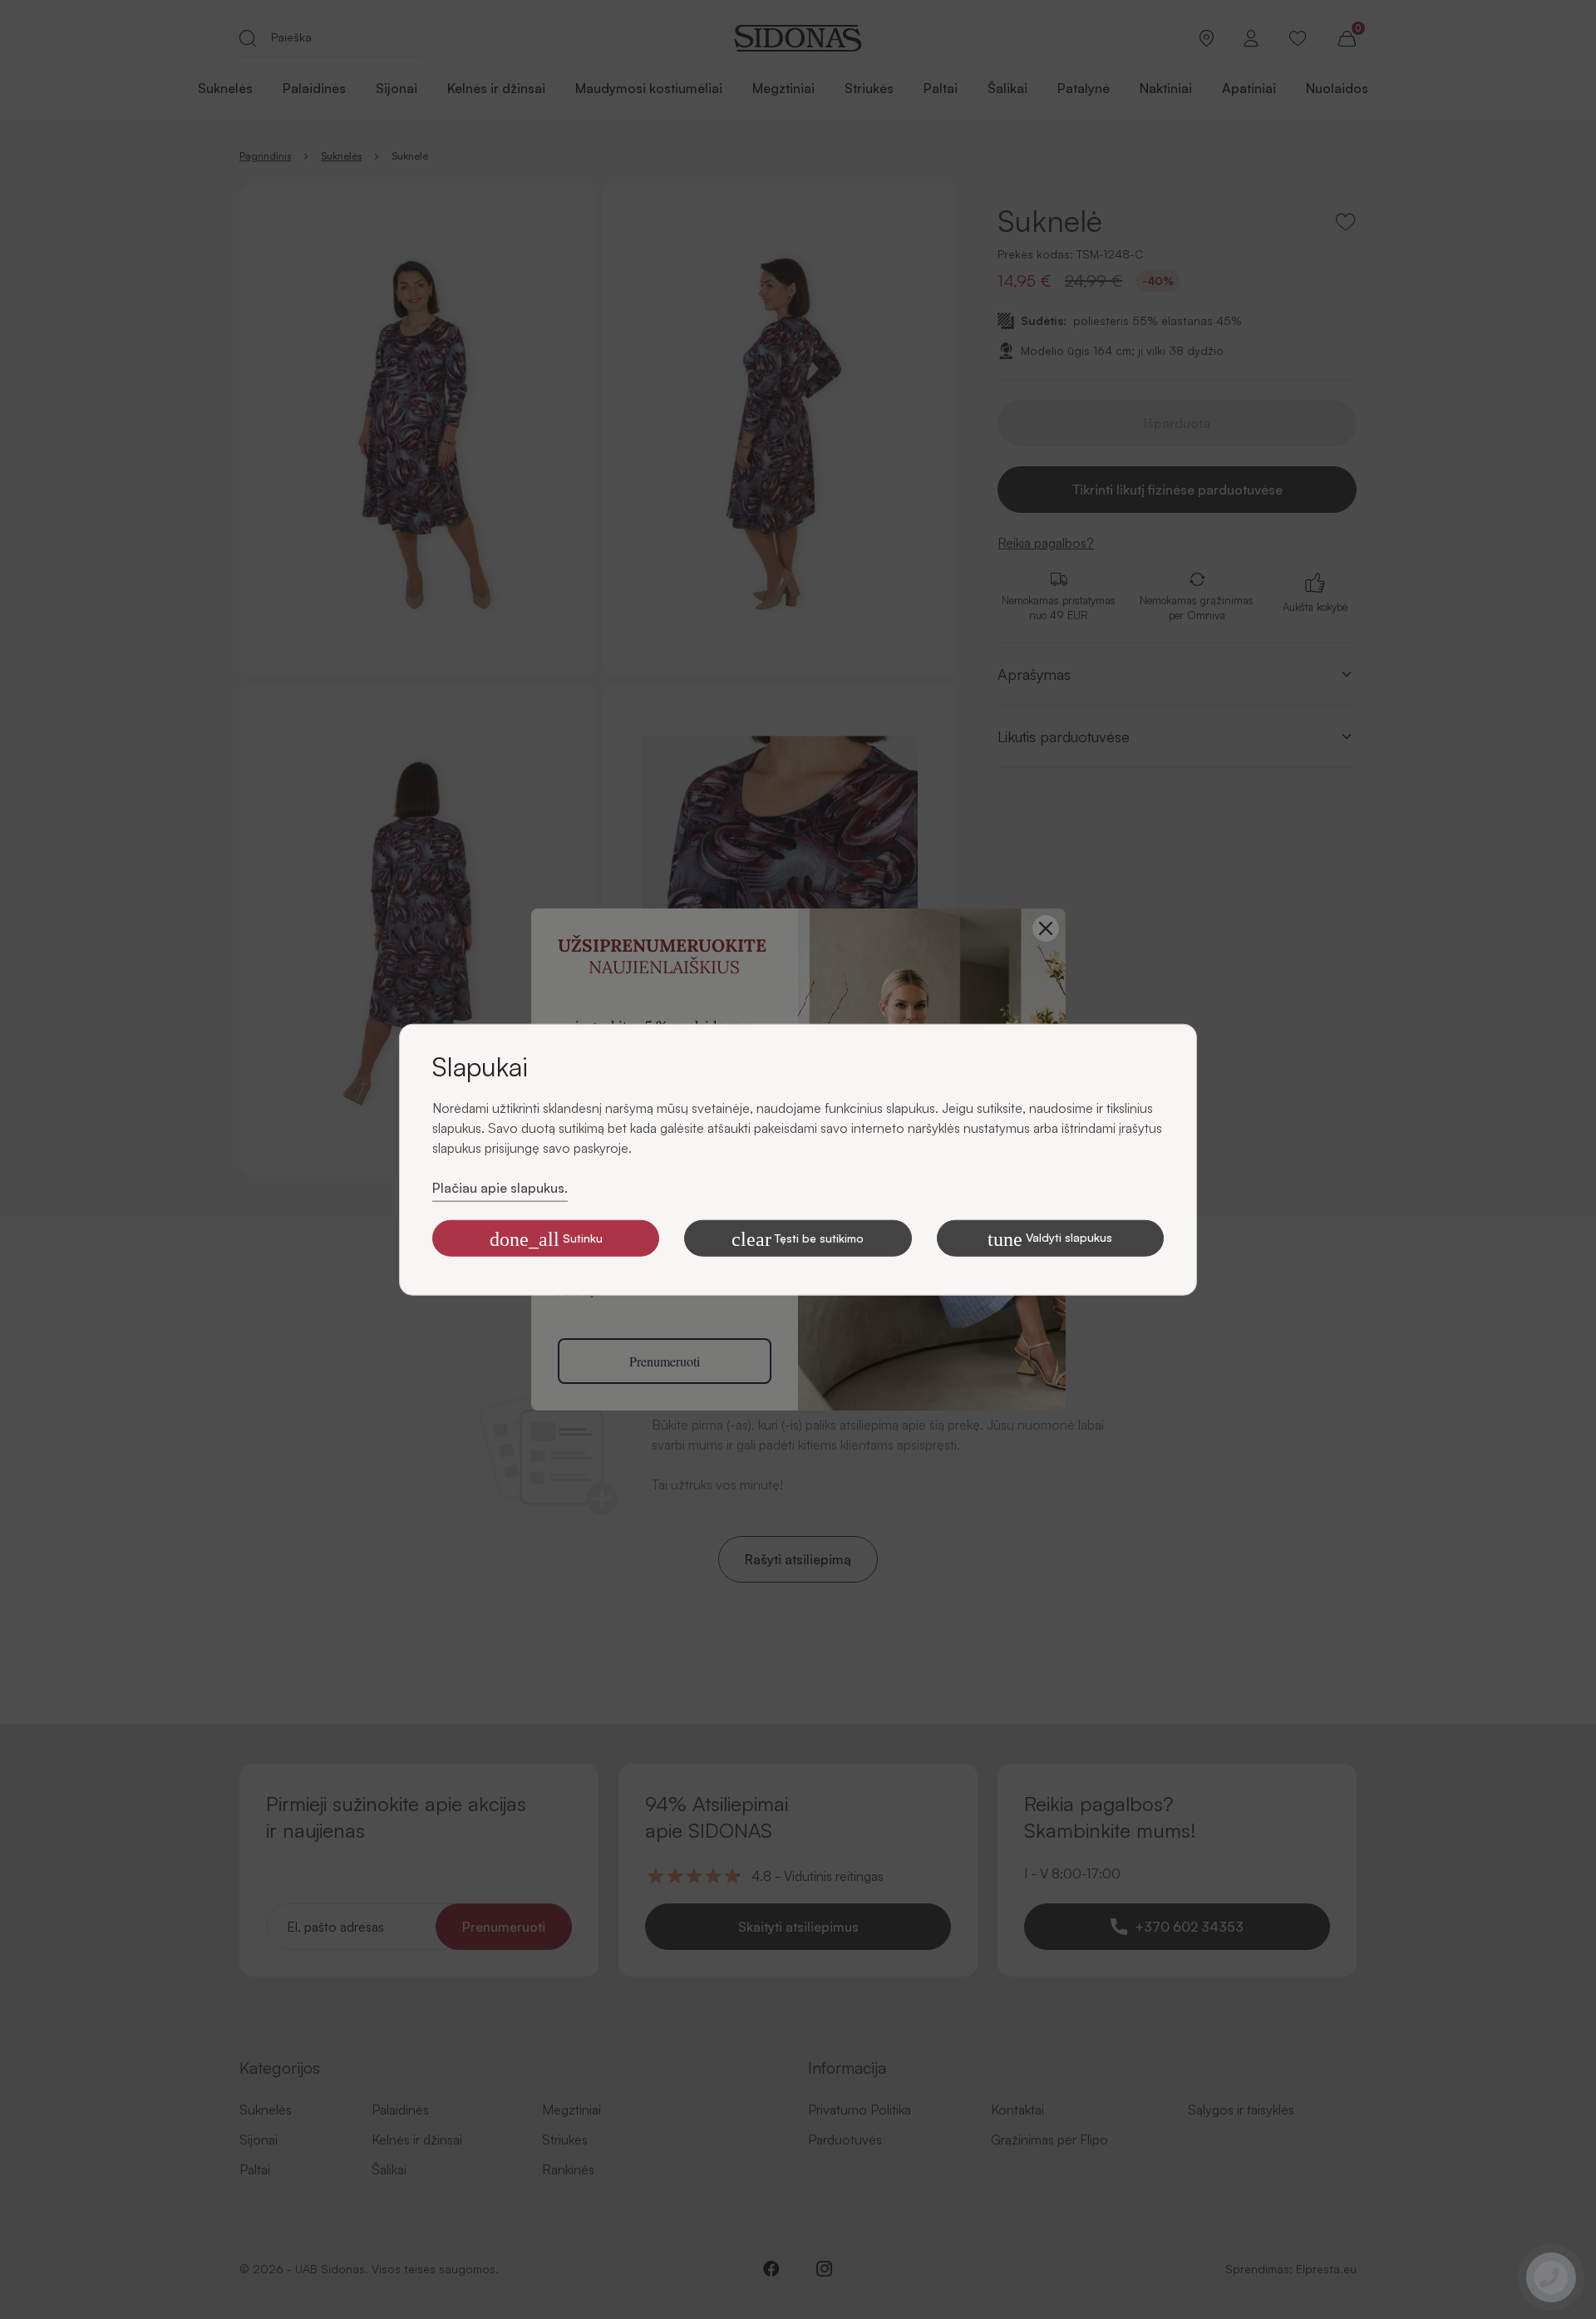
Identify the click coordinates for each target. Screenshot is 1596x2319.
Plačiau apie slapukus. (500, 1188)
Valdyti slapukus (1050, 1238)
